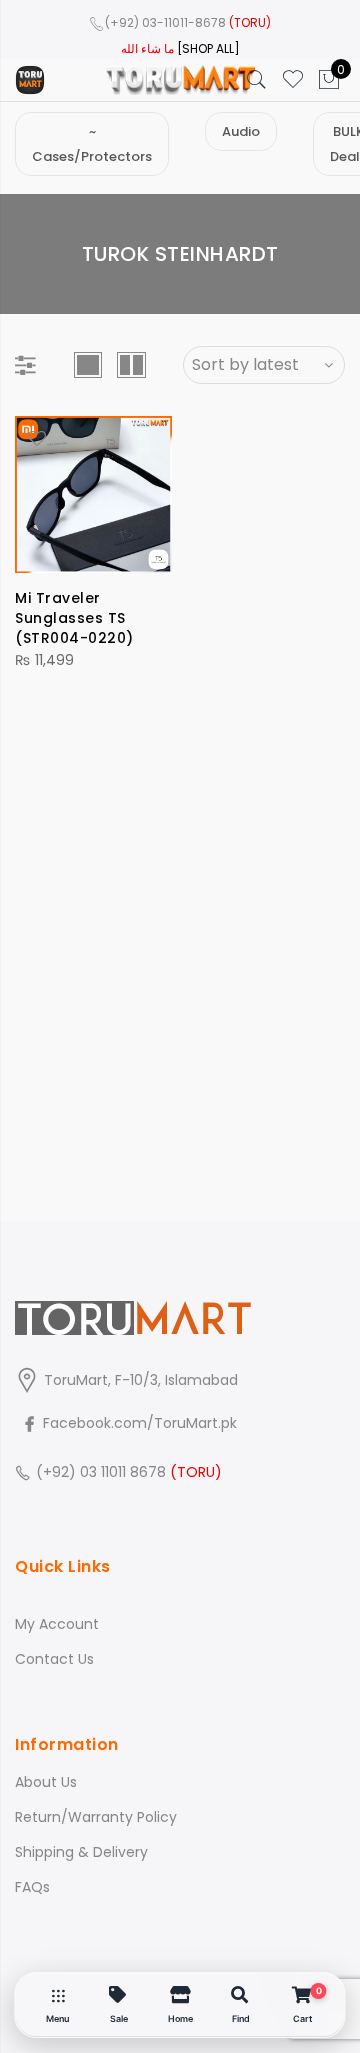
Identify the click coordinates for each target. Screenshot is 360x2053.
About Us (46, 1782)
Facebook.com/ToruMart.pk (138, 1423)
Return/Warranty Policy (96, 1817)
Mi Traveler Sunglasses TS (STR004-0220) (74, 618)
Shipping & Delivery (81, 1852)
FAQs (32, 1887)
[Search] (257, 80)
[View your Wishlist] (293, 80)
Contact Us (54, 1659)
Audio (241, 131)
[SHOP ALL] (208, 48)
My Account (57, 1624)
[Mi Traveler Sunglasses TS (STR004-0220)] (93, 494)
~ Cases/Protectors (92, 144)
